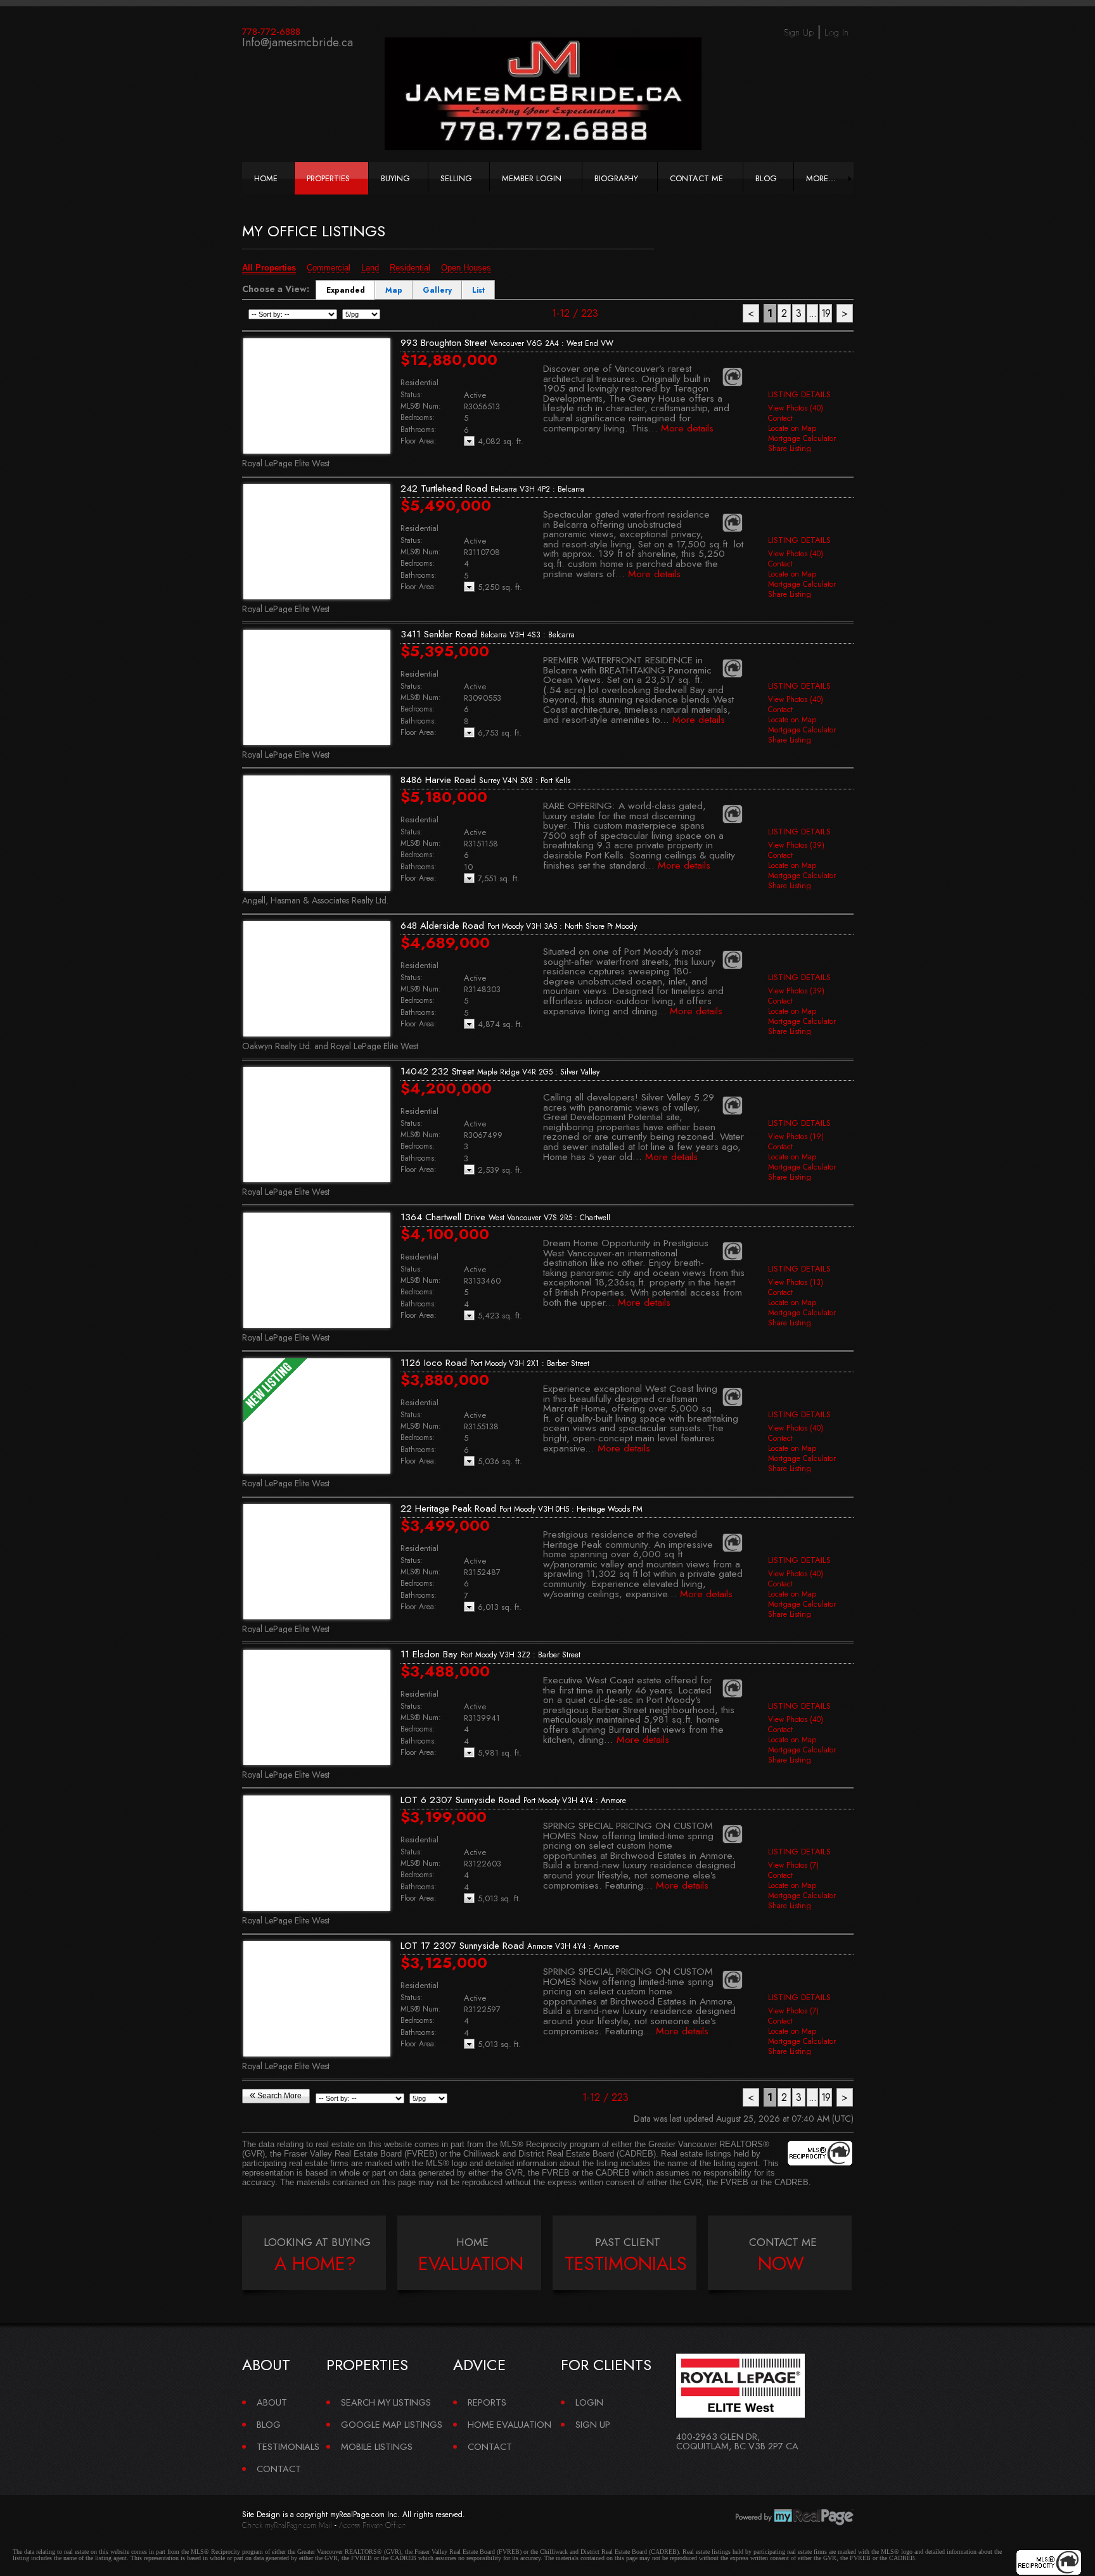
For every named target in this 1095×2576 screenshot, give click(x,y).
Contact (780, 418)
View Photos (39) (796, 845)
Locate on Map (792, 428)
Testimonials (288, 2446)
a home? (315, 2264)
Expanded (346, 290)
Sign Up (799, 32)
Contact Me (696, 178)
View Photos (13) (796, 1282)
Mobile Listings (377, 2446)
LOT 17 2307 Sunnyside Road (510, 1946)
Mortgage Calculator (802, 438)
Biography (616, 178)
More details (687, 428)
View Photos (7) (793, 1865)
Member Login (532, 178)
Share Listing (790, 449)
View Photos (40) (796, 408)
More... (821, 178)
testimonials (626, 2264)
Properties (328, 178)
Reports (487, 2402)
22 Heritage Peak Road (522, 1508)
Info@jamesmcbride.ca (298, 42)
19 (826, 313)
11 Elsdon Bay (490, 1654)
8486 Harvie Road (485, 780)
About (272, 2402)
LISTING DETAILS (799, 394)
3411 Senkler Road (488, 634)
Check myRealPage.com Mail (287, 2525)
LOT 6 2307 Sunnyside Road (513, 1800)
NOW (781, 2264)
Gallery (437, 290)
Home (266, 178)
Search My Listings (386, 2402)
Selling (456, 178)
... (812, 313)
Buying (395, 178)
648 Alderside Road (519, 926)
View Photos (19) (796, 1137)
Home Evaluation (509, 2424)
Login (589, 2402)
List (478, 290)
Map (394, 290)
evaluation (471, 2264)
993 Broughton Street (507, 343)
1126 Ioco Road (495, 1363)
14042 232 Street (500, 1071)
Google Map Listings (392, 2424)
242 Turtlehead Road (492, 488)
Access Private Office (372, 2525)
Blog (766, 178)
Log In (836, 32)
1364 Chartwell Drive (505, 1217)
